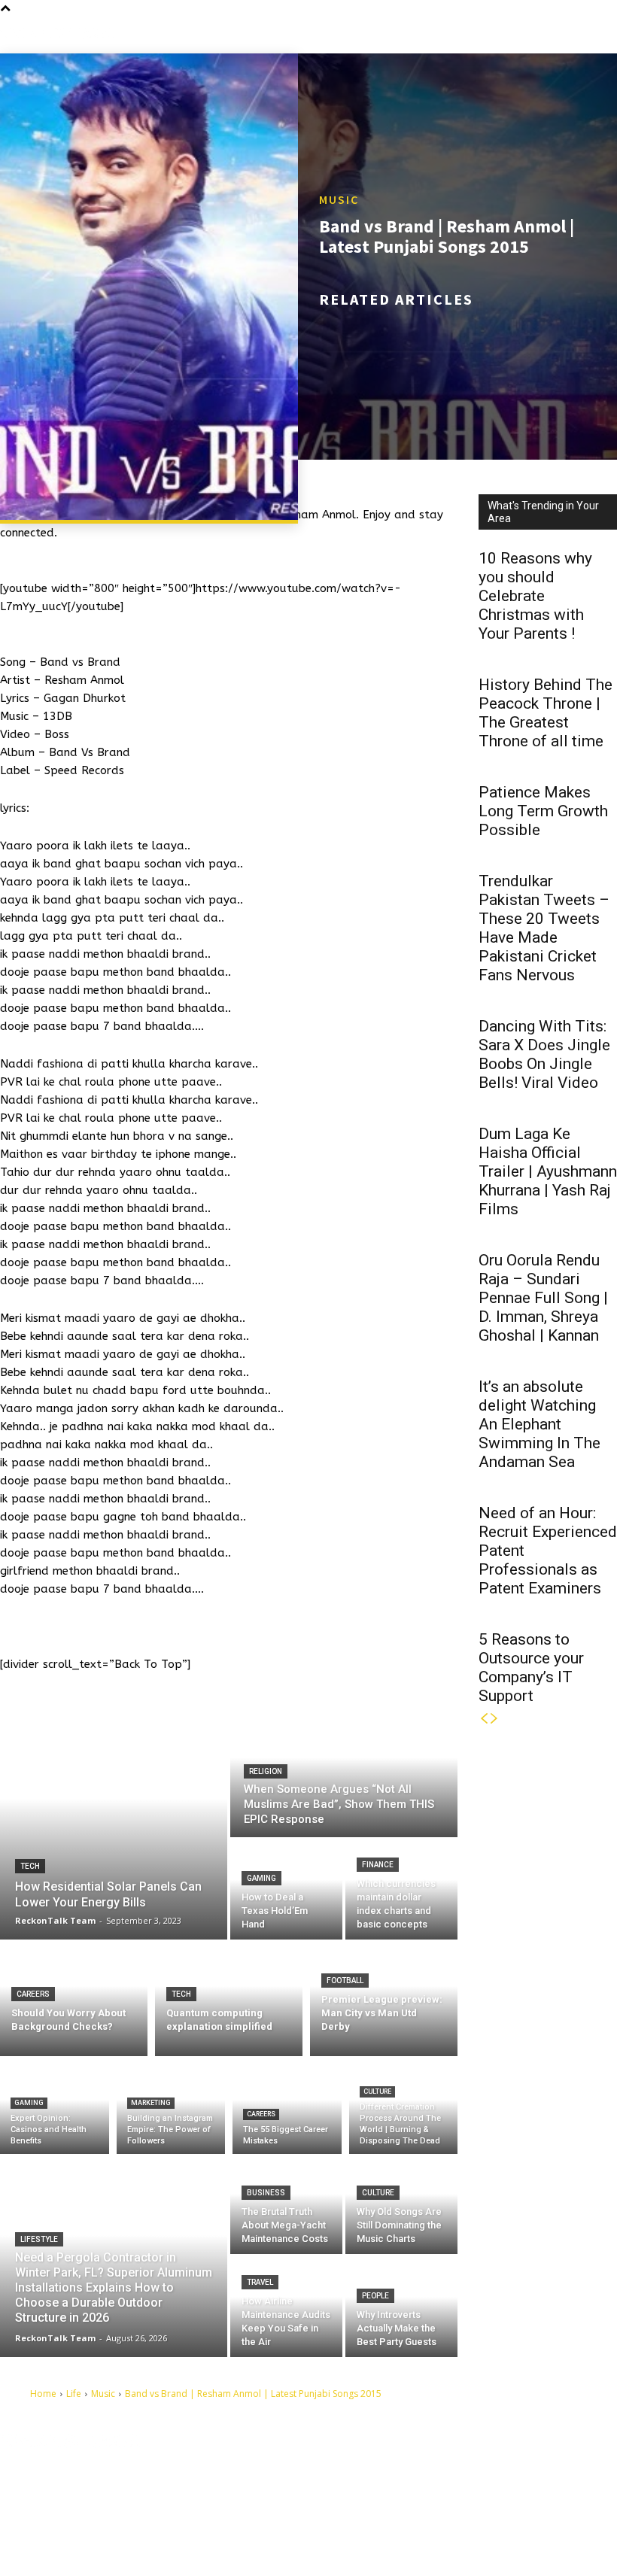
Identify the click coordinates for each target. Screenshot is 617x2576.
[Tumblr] (358, 2494)
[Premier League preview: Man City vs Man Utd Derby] (384, 1998)
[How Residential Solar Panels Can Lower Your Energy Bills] (114, 1822)
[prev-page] (484, 1719)
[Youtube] (358, 2541)
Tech (30, 1866)
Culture (377, 2091)
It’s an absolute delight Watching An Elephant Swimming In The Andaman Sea (539, 1424)
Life (74, 2394)
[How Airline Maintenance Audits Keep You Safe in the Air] (286, 2307)
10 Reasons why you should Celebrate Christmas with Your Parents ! (535, 596)
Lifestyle (39, 2239)
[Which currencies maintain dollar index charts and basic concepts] (401, 1890)
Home (43, 2394)
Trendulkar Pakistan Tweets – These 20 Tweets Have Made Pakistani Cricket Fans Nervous (544, 928)
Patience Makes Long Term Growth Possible (543, 811)
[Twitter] (358, 2517)
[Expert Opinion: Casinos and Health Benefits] (55, 2109)
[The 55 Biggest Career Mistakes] (287, 2109)
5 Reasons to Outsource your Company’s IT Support (531, 1668)
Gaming (261, 1878)
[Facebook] (358, 2470)
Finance (378, 1865)
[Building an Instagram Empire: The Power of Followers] (171, 2109)
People (375, 2296)
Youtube (388, 2540)
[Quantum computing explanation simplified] (229, 1998)
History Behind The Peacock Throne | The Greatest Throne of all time (546, 713)
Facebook (391, 2470)
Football (345, 1981)
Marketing (151, 2103)
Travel (260, 2282)
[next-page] (494, 1719)
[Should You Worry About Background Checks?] (74, 1998)
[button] (605, 34)
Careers (33, 1994)
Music (339, 199)
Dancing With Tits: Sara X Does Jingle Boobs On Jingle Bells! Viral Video (544, 1054)
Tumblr (385, 2493)
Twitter (385, 2517)
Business (266, 2193)
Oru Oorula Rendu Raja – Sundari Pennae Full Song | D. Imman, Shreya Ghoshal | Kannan (543, 1298)
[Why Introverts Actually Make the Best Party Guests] (401, 2307)
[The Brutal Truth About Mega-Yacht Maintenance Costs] (286, 2204)
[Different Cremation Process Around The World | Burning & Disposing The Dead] (404, 2109)
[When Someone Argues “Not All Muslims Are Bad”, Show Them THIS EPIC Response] (344, 1771)
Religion (266, 1771)
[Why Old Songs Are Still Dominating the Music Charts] (401, 2204)
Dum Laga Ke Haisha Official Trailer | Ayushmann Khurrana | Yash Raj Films (548, 1171)
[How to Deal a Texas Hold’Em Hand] (286, 1890)
